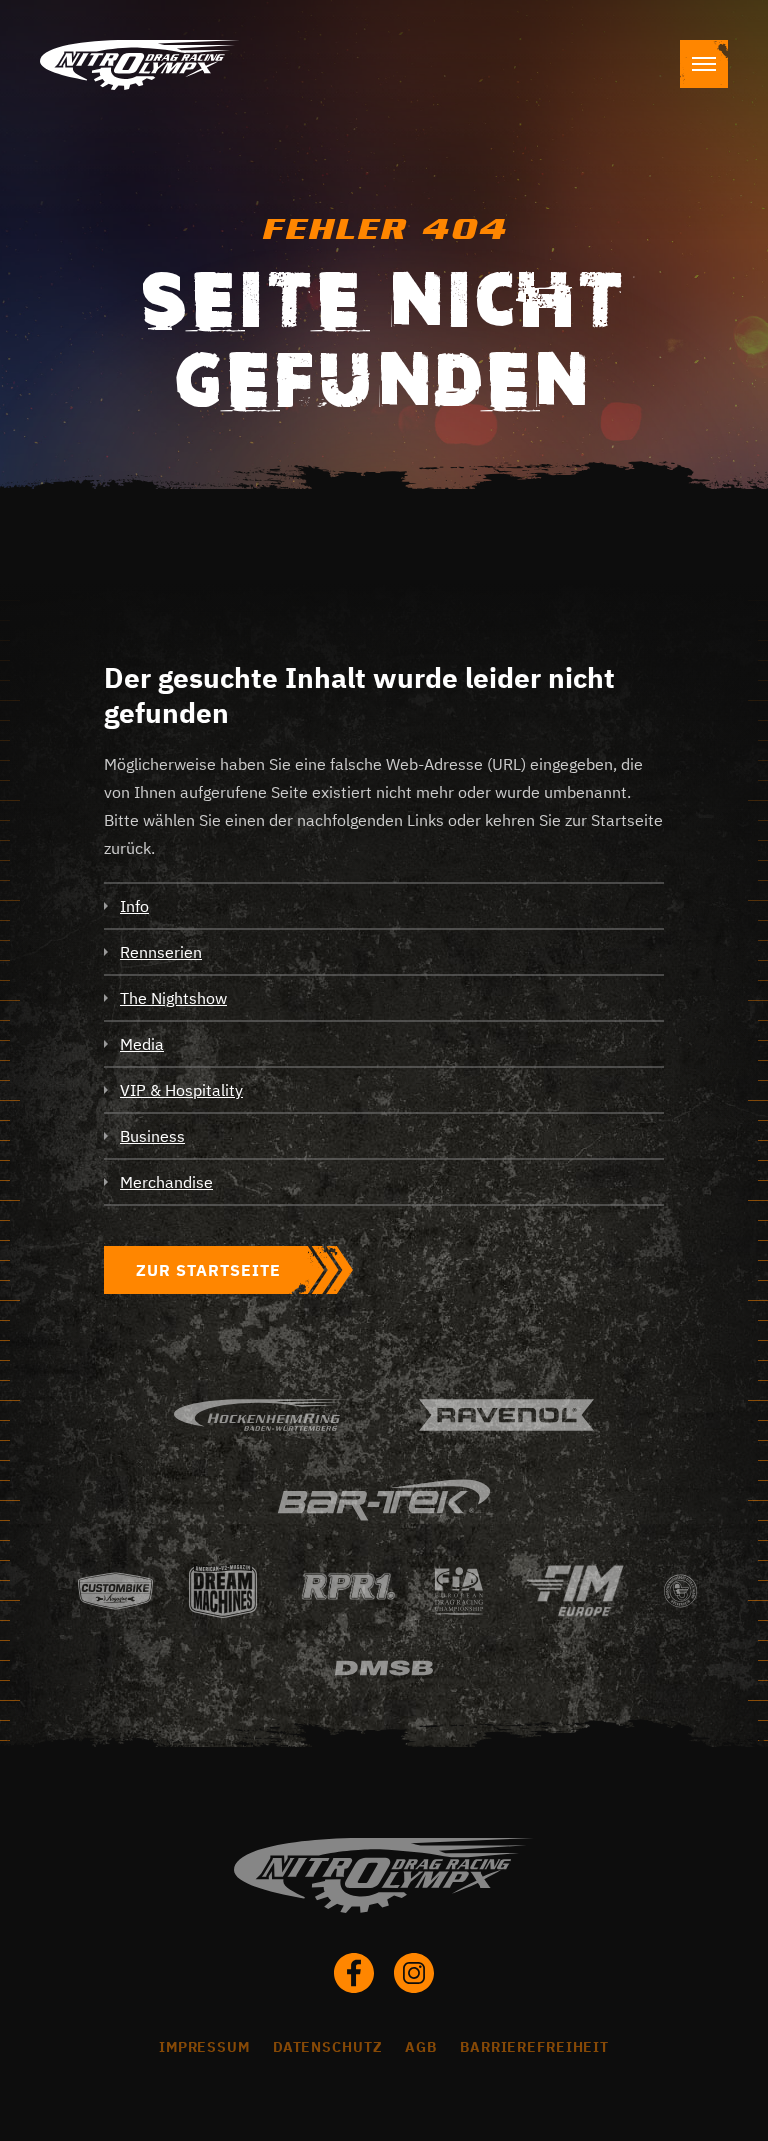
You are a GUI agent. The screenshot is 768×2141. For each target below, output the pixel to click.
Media (142, 1044)
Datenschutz (328, 2047)
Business (152, 1136)
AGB (421, 2047)
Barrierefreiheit (534, 2047)
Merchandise (166, 1182)
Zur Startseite (208, 1270)
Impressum (204, 2047)
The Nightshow (173, 998)
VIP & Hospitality (181, 1090)
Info (134, 906)
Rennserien (161, 952)
